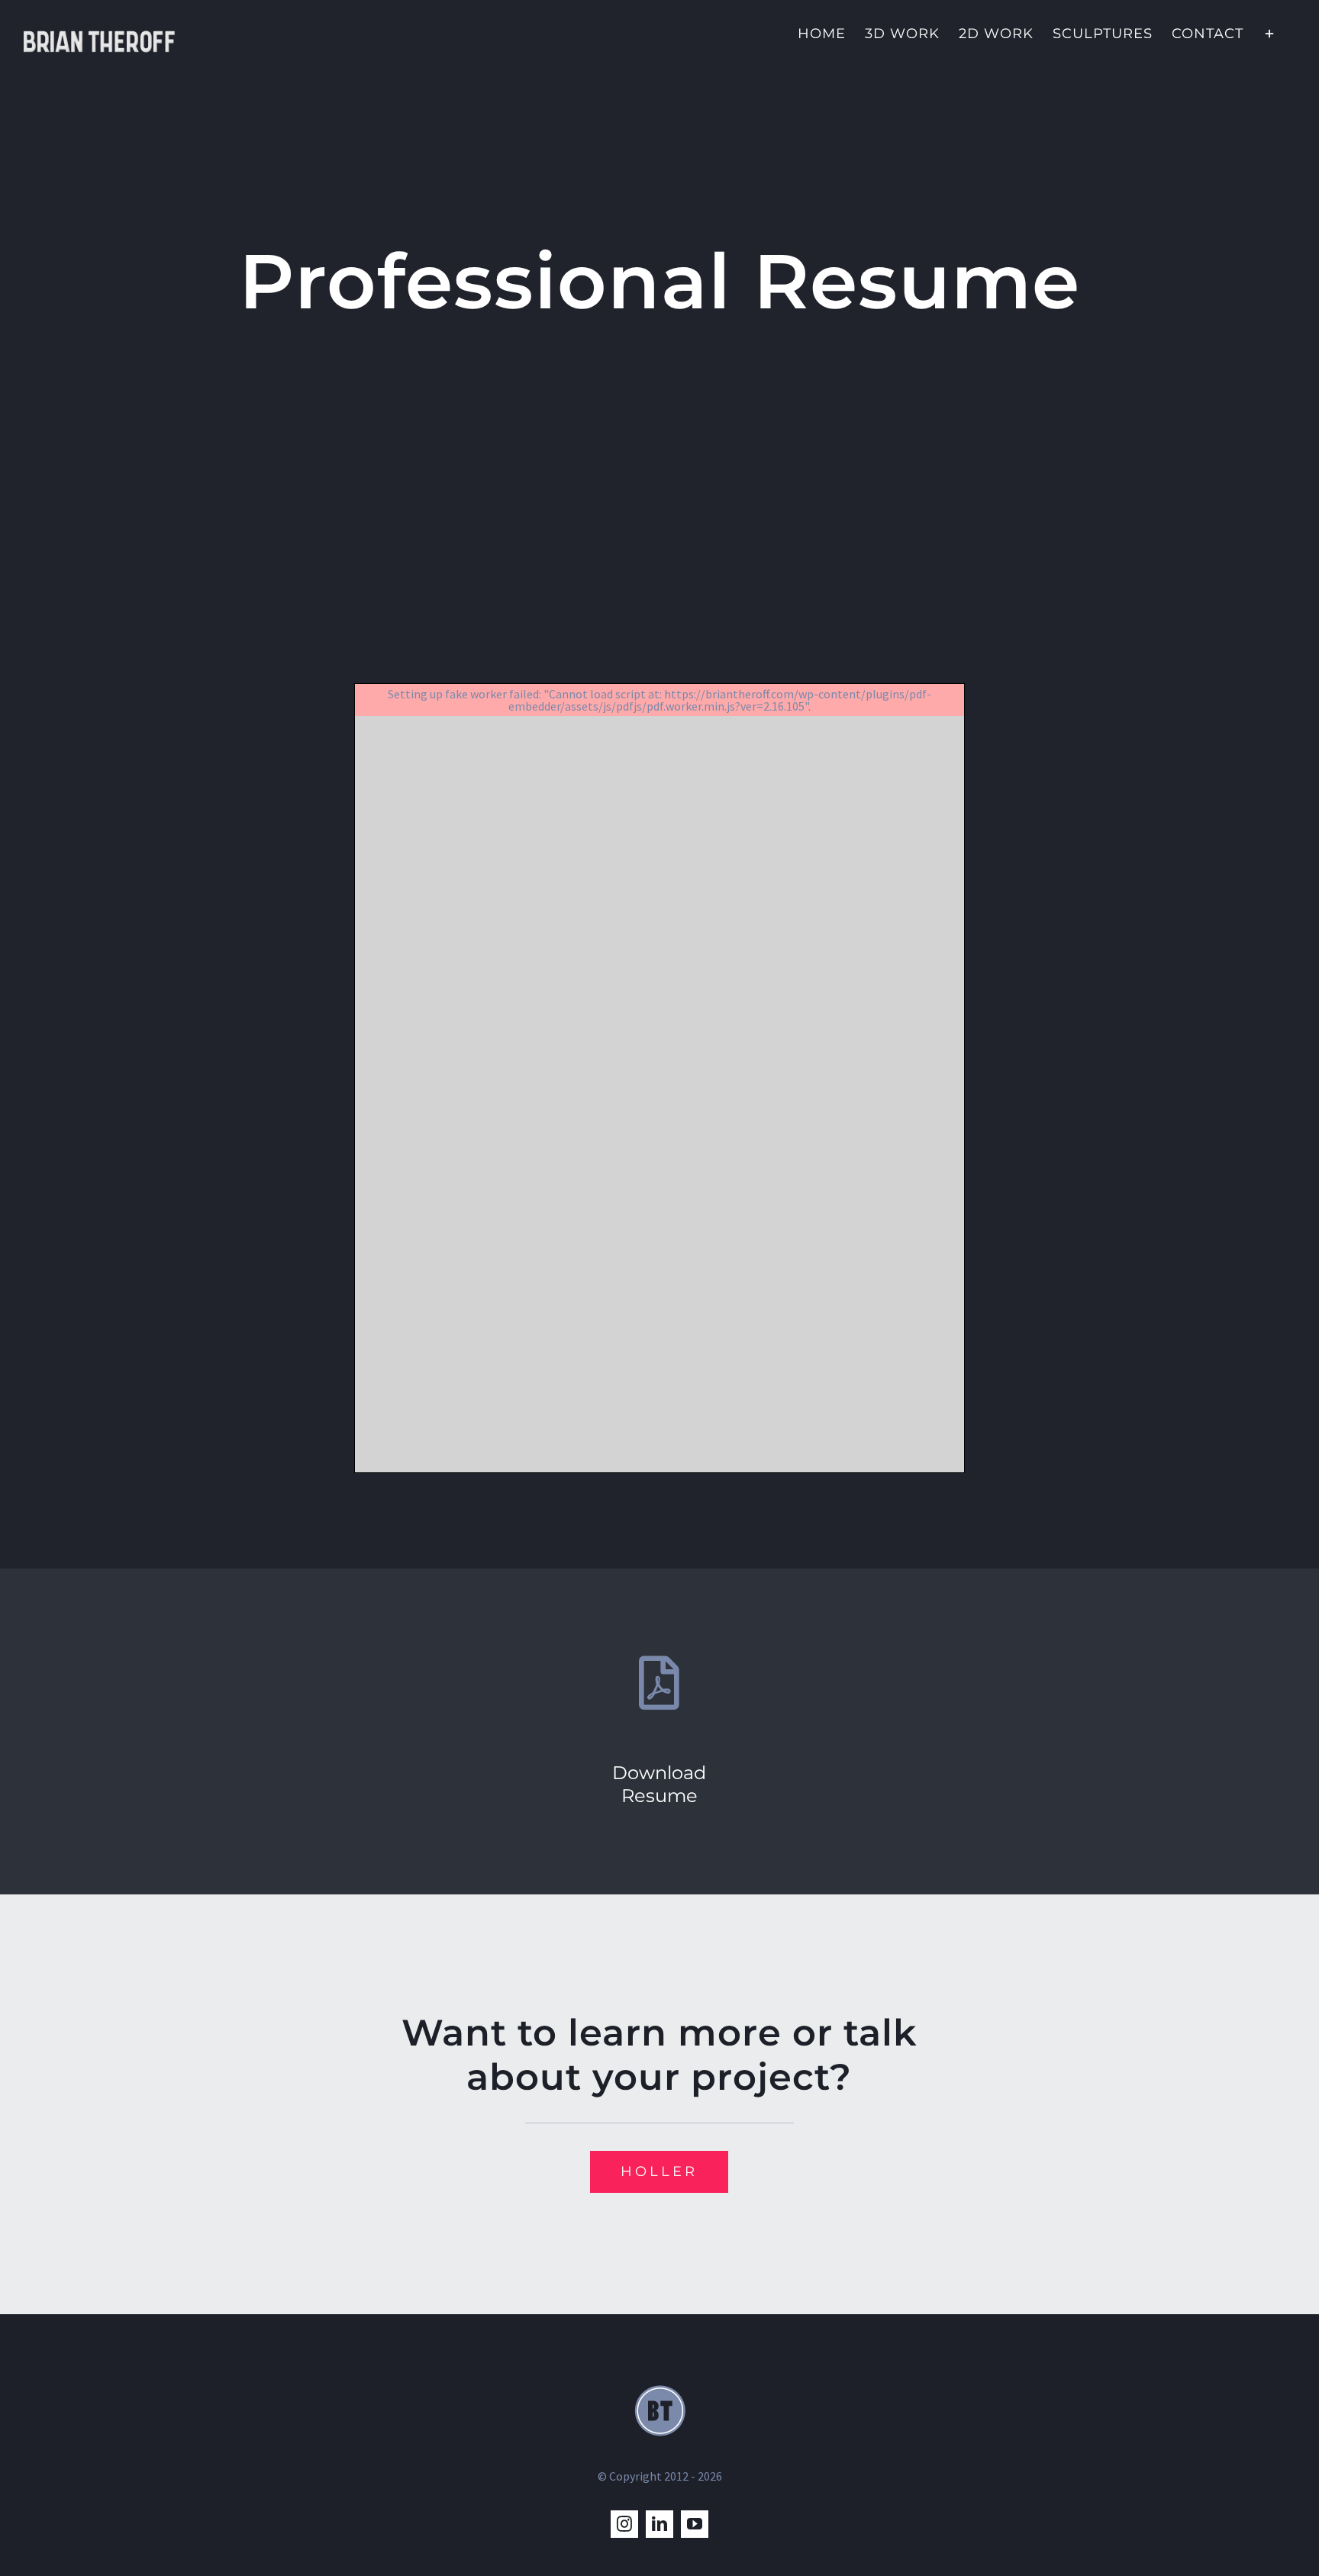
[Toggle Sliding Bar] (1270, 32)
